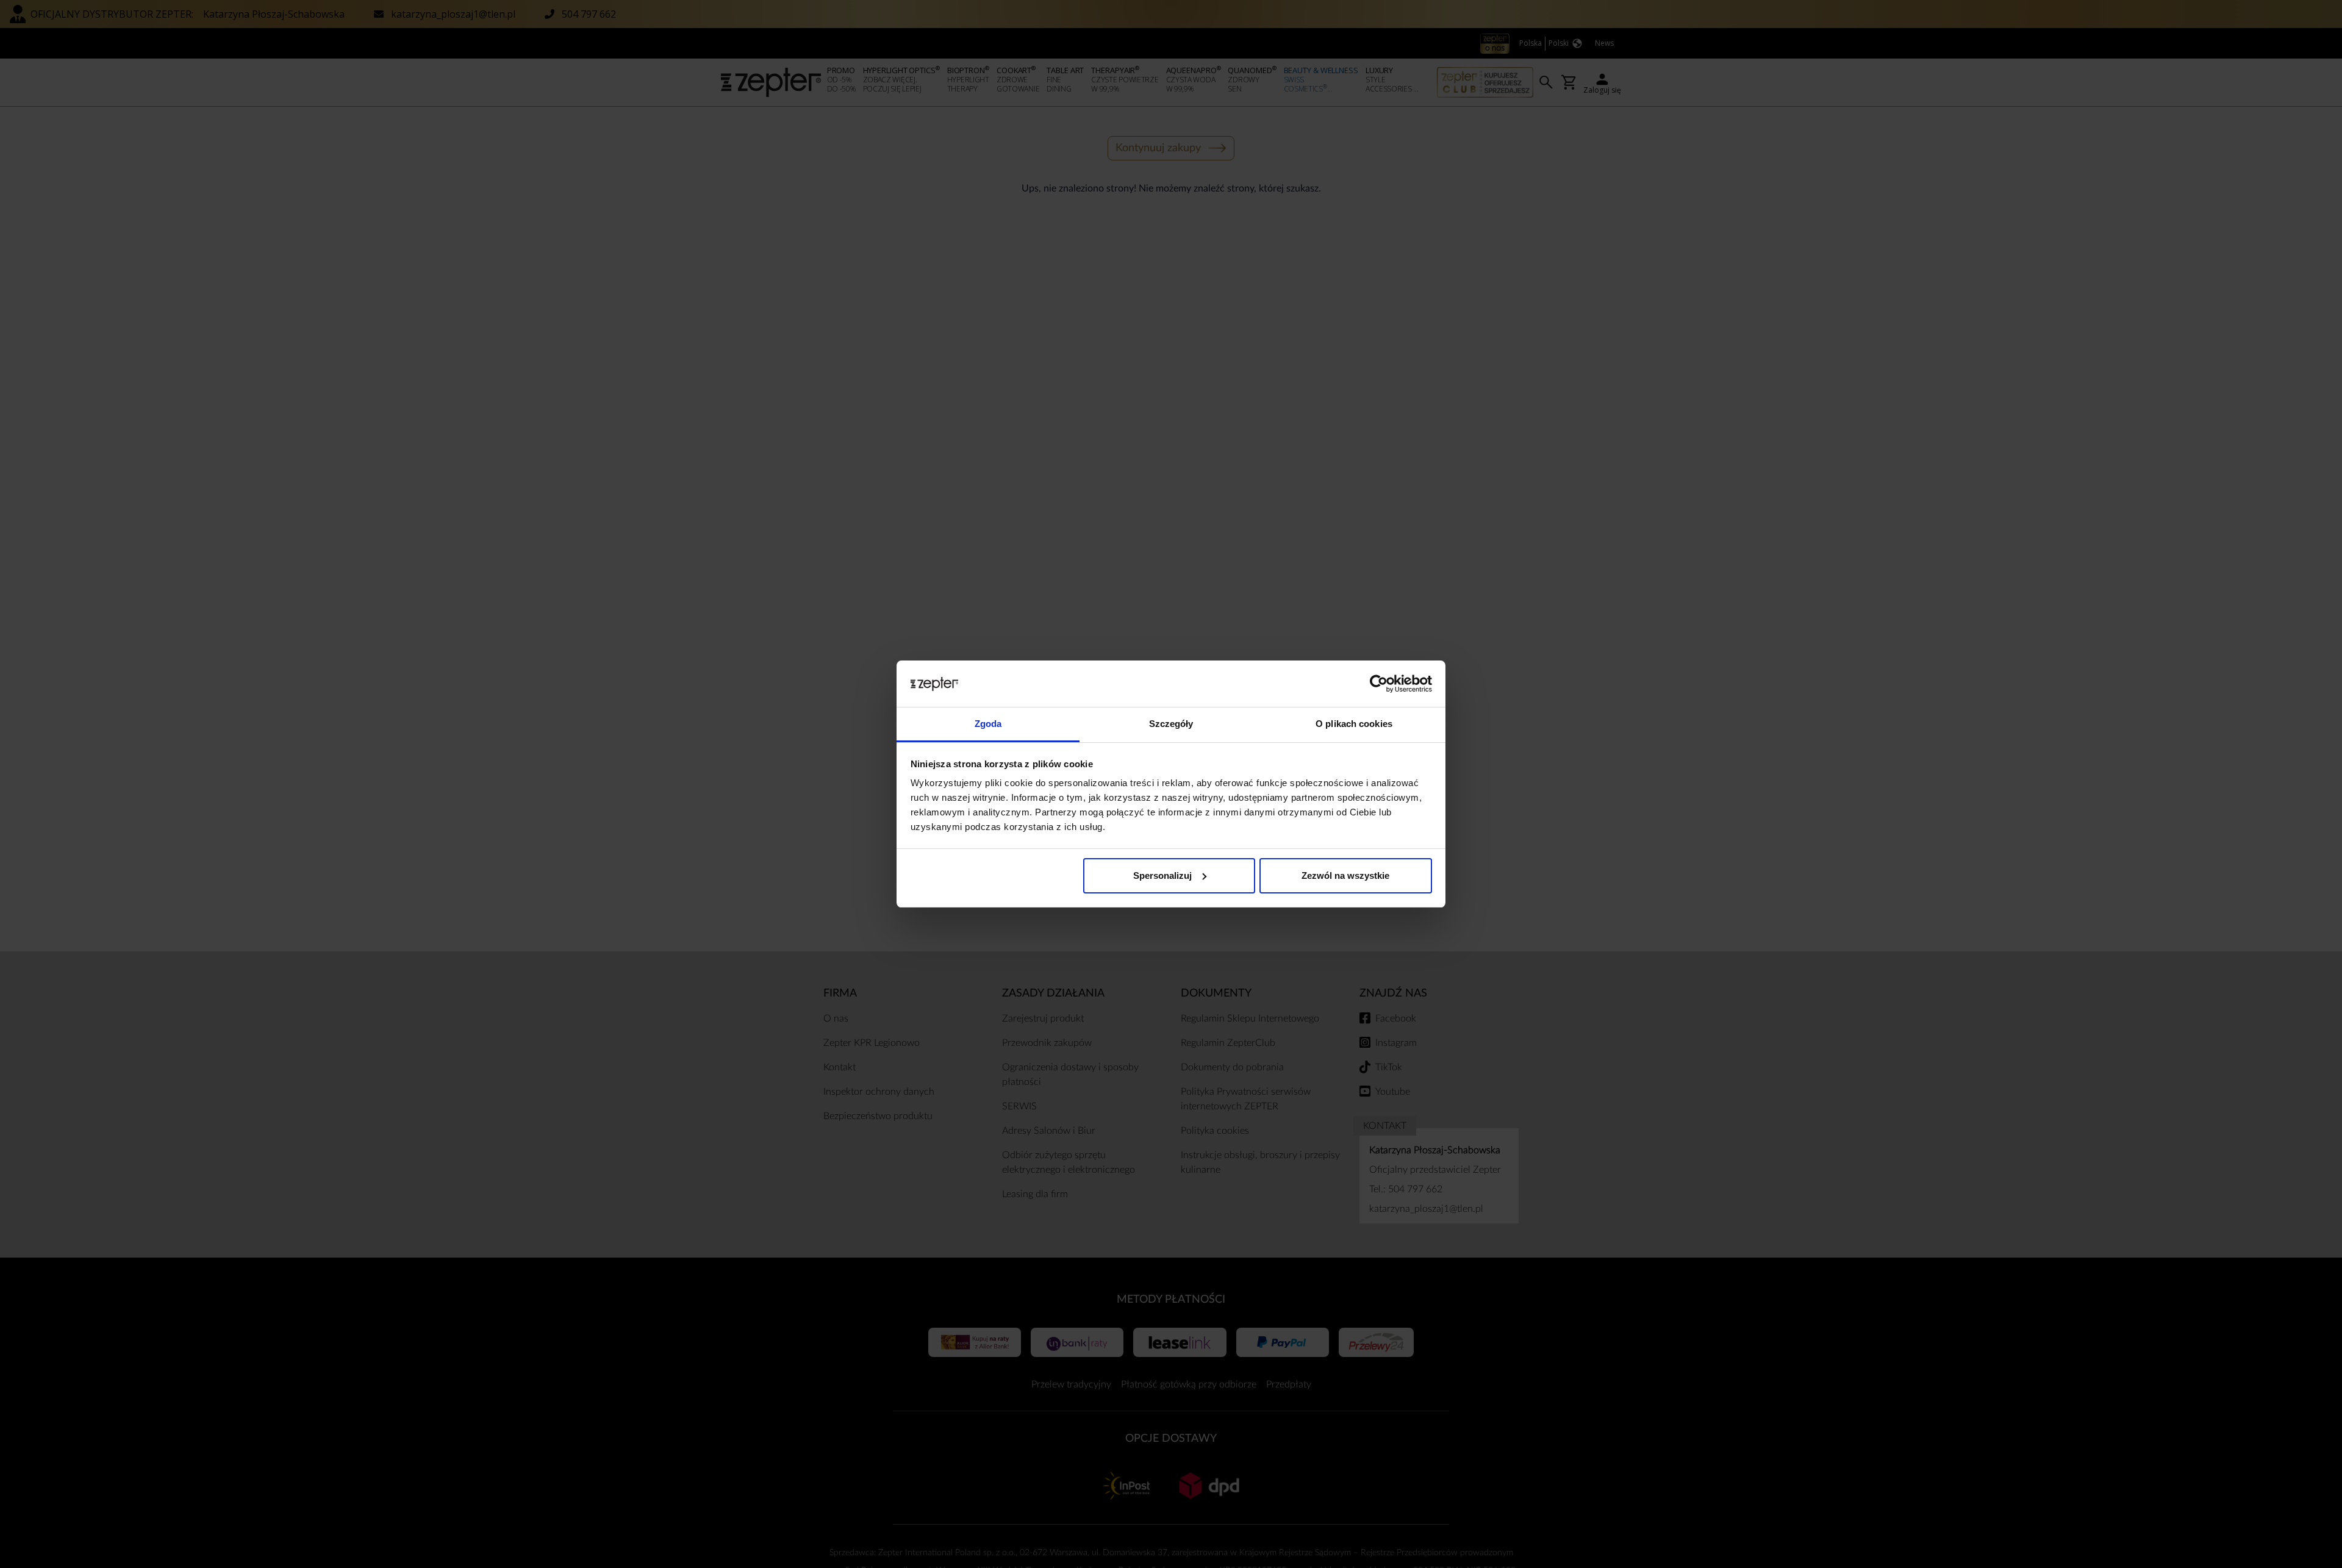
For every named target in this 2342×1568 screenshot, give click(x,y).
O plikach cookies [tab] (1354, 724)
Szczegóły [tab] (1171, 724)
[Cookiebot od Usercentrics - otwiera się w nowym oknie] (1379, 684)
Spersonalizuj (1162, 875)
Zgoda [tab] (988, 724)
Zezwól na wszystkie (1345, 875)
